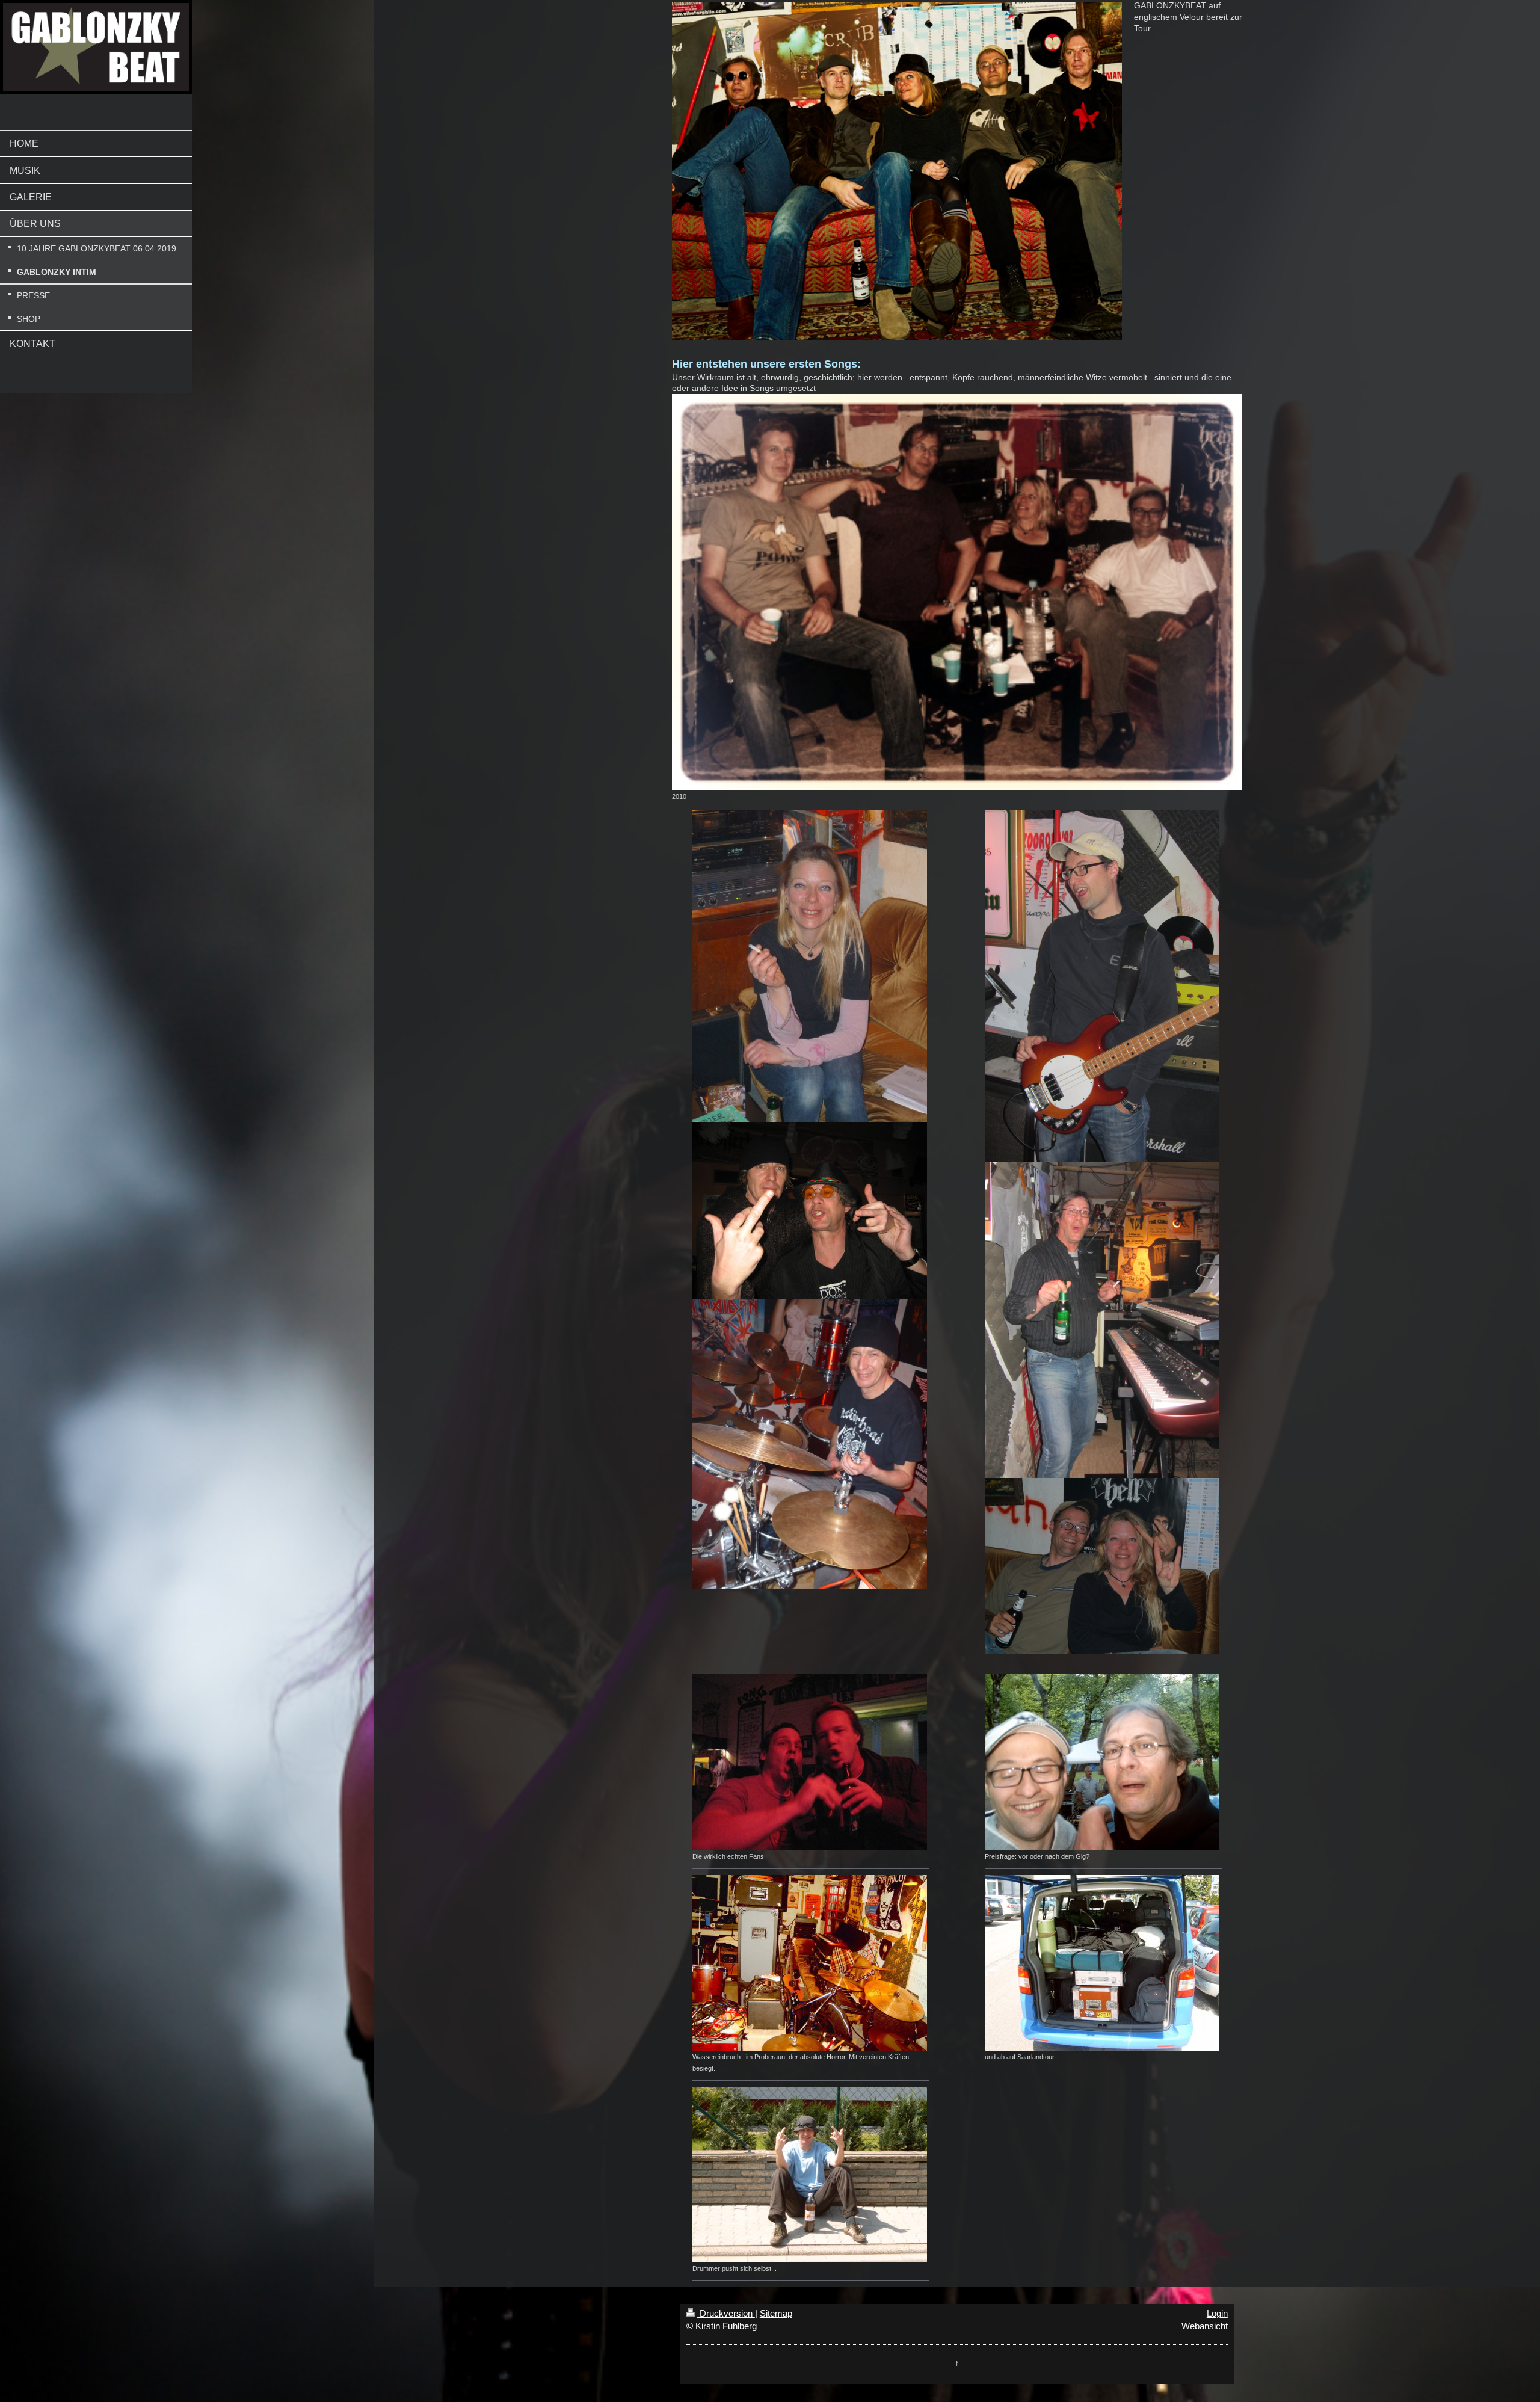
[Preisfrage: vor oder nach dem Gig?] (1103, 1762)
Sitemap (776, 2313)
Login (1217, 2313)
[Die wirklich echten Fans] (811, 1762)
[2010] (957, 592)
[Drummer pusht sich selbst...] (811, 2175)
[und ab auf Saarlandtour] (1103, 1963)
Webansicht (1205, 2326)
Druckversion (726, 2313)
